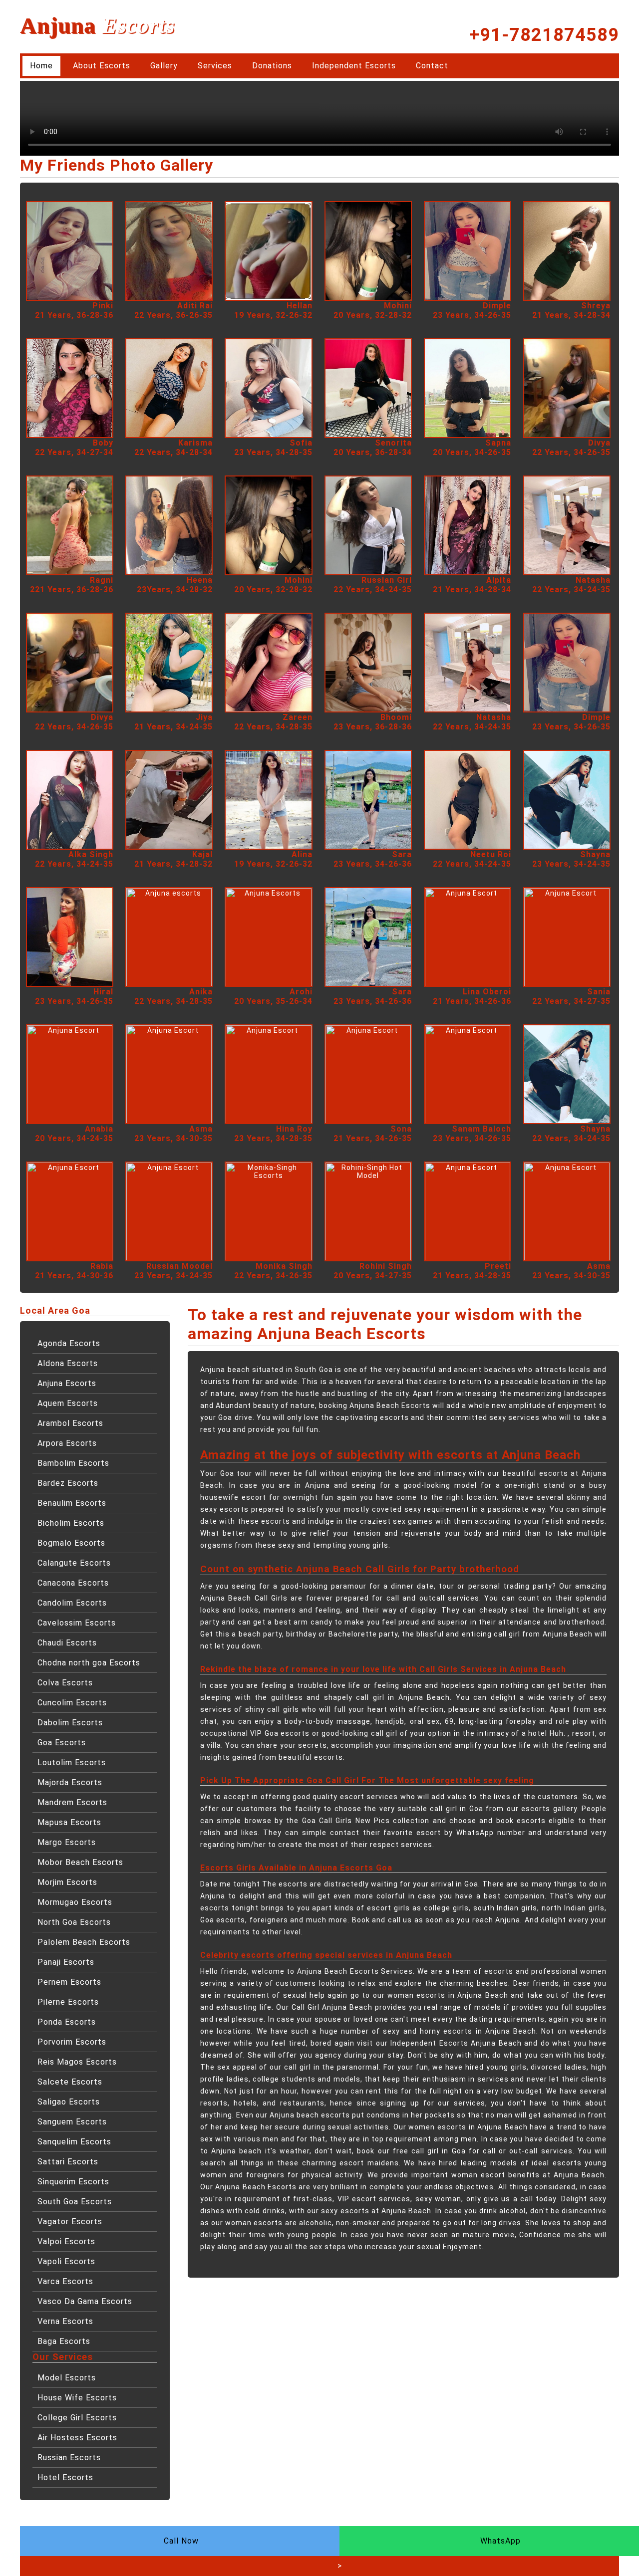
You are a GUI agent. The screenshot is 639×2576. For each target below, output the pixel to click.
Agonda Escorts (69, 1343)
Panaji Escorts (66, 1962)
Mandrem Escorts (72, 1802)
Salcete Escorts (70, 2082)
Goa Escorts (62, 1743)
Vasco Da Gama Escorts (85, 2301)
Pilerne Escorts (68, 2002)
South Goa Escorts (75, 2202)
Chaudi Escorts (67, 1643)
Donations (272, 66)
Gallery (164, 66)
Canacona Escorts (73, 1583)
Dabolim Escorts (70, 1723)
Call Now (181, 2541)
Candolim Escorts (72, 1603)
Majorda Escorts (70, 1782)
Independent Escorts (354, 66)
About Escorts (102, 66)
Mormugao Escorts (75, 1902)
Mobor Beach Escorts (80, 1862)
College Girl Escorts (77, 2418)
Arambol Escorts (70, 1423)
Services (215, 66)
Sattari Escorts (68, 2162)
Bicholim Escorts (71, 1523)
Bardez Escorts (68, 1483)
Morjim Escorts (67, 1882)
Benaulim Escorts (72, 1503)
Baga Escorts (64, 2341)
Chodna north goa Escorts (89, 1663)
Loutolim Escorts (72, 1762)
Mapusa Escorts (69, 1822)
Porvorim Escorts (72, 2042)
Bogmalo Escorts (71, 1543)
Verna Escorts (65, 2321)
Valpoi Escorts (66, 2241)
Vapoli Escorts (66, 2261)
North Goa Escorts (74, 1922)
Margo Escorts (67, 1842)
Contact (432, 66)
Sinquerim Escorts (73, 2182)
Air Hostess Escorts (77, 2438)
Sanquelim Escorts (74, 2142)
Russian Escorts (69, 2458)
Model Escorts (67, 2378)
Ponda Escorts (67, 2022)
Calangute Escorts (74, 1563)
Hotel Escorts (65, 2477)
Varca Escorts (65, 2281)
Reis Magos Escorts (77, 2062)
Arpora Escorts (67, 1443)
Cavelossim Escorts (77, 1623)
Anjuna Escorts (67, 1383)
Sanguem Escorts (72, 2122)
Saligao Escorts (69, 2102)
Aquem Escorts (68, 1403)
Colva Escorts (65, 1683)
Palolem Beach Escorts (84, 1942)
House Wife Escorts (77, 2398)
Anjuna (98, 25)
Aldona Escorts (68, 1363)
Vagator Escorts (70, 2222)
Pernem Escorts (69, 1982)
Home (41, 66)
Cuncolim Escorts (72, 1703)
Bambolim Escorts (73, 1463)
